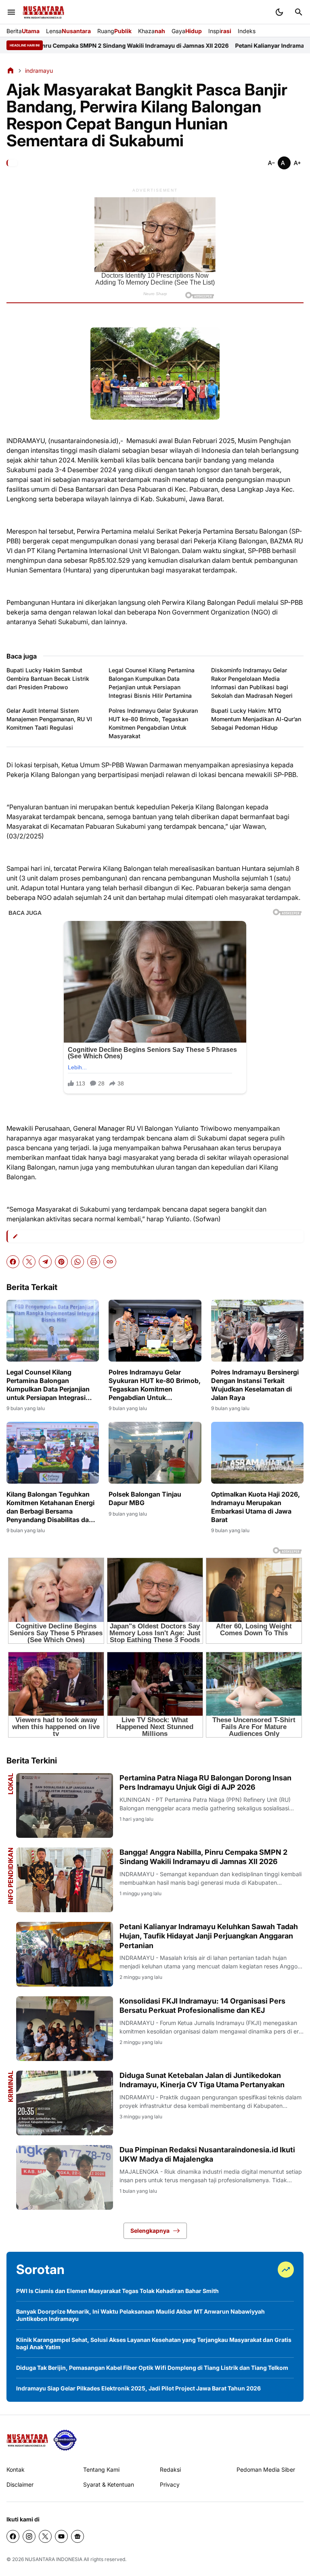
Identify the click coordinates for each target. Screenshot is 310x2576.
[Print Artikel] (94, 1262)
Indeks (247, 31)
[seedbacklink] (65, 2440)
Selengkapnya (150, 2231)
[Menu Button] (11, 12)
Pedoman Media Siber (266, 2469)
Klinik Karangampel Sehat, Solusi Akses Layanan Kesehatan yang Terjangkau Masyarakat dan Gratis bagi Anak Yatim (154, 2343)
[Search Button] (299, 12)
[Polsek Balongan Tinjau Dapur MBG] (155, 1453)
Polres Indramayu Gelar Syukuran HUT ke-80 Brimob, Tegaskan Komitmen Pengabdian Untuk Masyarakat (153, 723)
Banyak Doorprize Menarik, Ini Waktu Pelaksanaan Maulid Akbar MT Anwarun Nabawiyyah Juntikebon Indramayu (140, 2315)
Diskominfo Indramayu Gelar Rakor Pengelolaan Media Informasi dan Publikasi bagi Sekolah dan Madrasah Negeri (252, 683)
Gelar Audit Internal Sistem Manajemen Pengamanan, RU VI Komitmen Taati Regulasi (49, 719)
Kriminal (10, 2086)
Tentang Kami (101, 2469)
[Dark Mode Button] (279, 12)
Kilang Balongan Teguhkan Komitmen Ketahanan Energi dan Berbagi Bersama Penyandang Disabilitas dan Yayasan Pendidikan (50, 1507)
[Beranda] (10, 70)
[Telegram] (45, 1262)
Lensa (68, 31)
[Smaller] (271, 163)
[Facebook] (13, 1262)
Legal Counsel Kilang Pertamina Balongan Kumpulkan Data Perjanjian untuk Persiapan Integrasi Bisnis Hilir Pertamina (152, 683)
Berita (23, 31)
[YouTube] (61, 2536)
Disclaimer (20, 2484)
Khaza (152, 31)
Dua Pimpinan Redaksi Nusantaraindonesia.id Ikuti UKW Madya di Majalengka (207, 2154)
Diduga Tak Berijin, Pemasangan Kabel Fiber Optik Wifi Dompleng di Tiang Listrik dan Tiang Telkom (152, 2368)
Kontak (16, 2469)
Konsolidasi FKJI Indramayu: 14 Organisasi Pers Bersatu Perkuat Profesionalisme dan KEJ (202, 2006)
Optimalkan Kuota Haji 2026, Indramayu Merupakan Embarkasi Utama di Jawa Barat (256, 1507)
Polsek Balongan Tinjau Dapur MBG (145, 1498)
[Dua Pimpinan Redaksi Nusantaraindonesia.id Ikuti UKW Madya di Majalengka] (65, 2177)
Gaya (187, 31)
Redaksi (170, 2469)
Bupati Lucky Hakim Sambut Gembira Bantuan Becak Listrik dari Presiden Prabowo (48, 679)
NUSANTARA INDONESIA (54, 2559)
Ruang (114, 31)
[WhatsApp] (77, 1262)
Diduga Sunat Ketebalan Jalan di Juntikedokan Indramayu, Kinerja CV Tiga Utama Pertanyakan (202, 2080)
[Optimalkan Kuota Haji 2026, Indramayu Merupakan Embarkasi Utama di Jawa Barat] (257, 1453)
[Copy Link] (110, 1262)
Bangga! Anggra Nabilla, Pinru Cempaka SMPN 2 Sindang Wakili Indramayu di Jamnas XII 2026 (203, 1857)
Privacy (170, 2484)
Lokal (10, 1784)
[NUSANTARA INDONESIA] (43, 12)
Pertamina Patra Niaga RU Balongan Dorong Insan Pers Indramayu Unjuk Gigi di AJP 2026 (205, 1782)
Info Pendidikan (10, 1876)
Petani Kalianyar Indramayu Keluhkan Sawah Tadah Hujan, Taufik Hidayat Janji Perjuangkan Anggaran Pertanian (209, 1936)
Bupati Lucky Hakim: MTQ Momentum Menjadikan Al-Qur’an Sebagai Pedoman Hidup (256, 719)
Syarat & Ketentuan (109, 2484)
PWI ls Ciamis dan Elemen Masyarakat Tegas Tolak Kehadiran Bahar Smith (117, 2291)
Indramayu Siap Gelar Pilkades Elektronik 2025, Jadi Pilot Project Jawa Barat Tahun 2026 (138, 2388)
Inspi (220, 31)
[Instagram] (29, 2536)
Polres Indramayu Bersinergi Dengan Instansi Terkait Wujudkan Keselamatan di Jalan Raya (255, 1385)
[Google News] (77, 2536)
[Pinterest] (61, 1262)
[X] (29, 1262)
